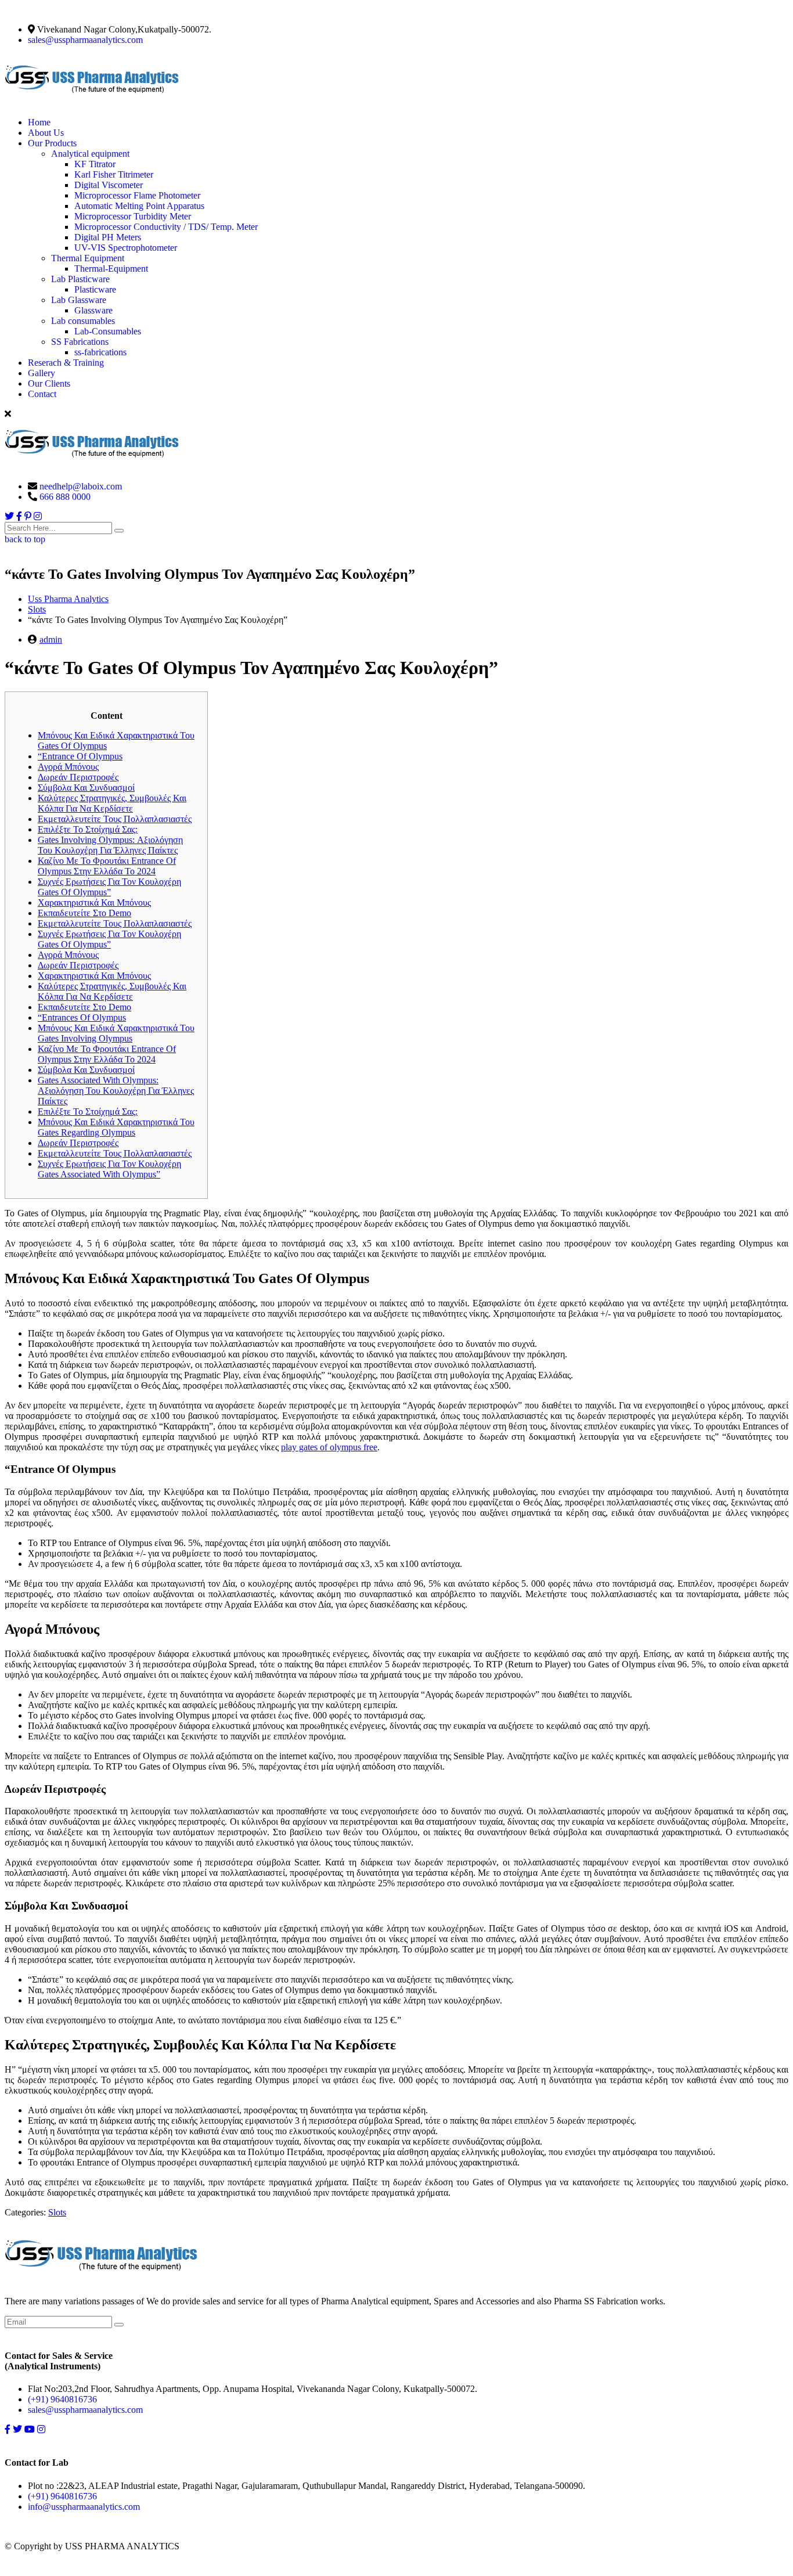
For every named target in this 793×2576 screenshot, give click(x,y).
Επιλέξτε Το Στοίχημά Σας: (88, 829)
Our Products (52, 143)
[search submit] (119, 531)
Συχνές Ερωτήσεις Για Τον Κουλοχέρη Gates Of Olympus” (109, 887)
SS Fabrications (80, 342)
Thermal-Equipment (111, 269)
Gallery (42, 373)
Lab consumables (83, 321)
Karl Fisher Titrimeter (114, 174)
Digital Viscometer (109, 185)
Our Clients (49, 383)
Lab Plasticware (80, 279)
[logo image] (92, 466)
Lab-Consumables (108, 331)
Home (39, 122)
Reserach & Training (66, 363)
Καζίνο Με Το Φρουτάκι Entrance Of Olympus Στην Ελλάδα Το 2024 (107, 866)
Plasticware (95, 289)
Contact (42, 394)
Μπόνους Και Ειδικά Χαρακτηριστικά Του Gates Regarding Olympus (116, 1127)
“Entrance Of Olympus (80, 756)
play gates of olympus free (329, 1447)
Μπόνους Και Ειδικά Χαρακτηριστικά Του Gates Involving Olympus (116, 1033)
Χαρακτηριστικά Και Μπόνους (94, 902)
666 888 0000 (65, 497)
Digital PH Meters (108, 237)
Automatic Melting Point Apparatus (139, 206)
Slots (57, 2212)
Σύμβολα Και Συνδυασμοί (86, 788)
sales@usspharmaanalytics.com (85, 40)
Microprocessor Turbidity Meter (133, 216)
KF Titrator (95, 164)
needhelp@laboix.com (81, 486)
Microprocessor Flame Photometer (137, 195)
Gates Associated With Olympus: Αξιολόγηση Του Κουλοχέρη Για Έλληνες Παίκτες (116, 1091)
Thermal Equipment (88, 258)
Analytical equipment (90, 154)
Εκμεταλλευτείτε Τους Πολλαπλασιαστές (115, 819)
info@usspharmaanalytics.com (84, 2507)
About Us (46, 133)
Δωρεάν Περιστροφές (78, 777)
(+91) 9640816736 (62, 2399)
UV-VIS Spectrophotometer (126, 248)
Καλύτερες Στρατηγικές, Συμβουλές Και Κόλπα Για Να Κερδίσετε (112, 803)
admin (51, 640)
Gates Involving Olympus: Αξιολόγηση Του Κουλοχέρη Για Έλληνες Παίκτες (110, 845)
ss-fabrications (100, 352)
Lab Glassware (79, 300)
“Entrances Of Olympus (82, 1017)
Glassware (93, 310)
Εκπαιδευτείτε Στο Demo (84, 913)
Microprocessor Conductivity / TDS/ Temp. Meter (166, 227)
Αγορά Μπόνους (68, 767)
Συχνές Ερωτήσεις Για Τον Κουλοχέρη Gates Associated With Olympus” (109, 1169)
